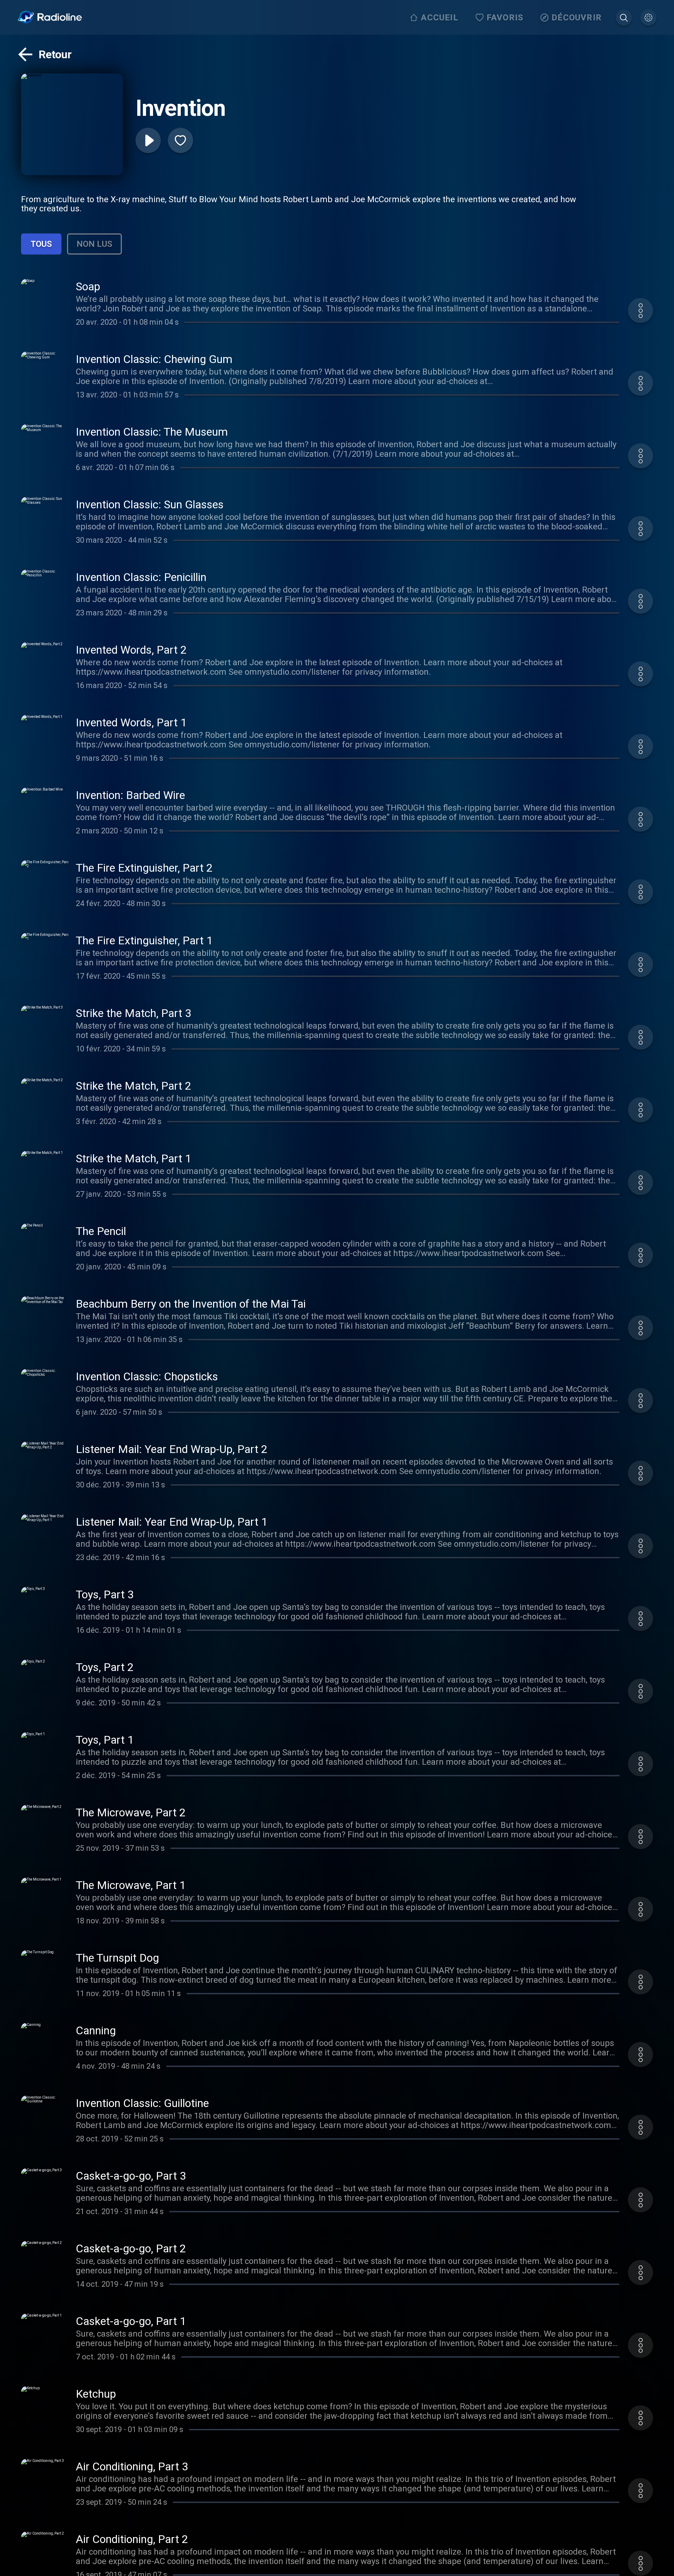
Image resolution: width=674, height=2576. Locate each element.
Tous (41, 244)
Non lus (94, 244)
